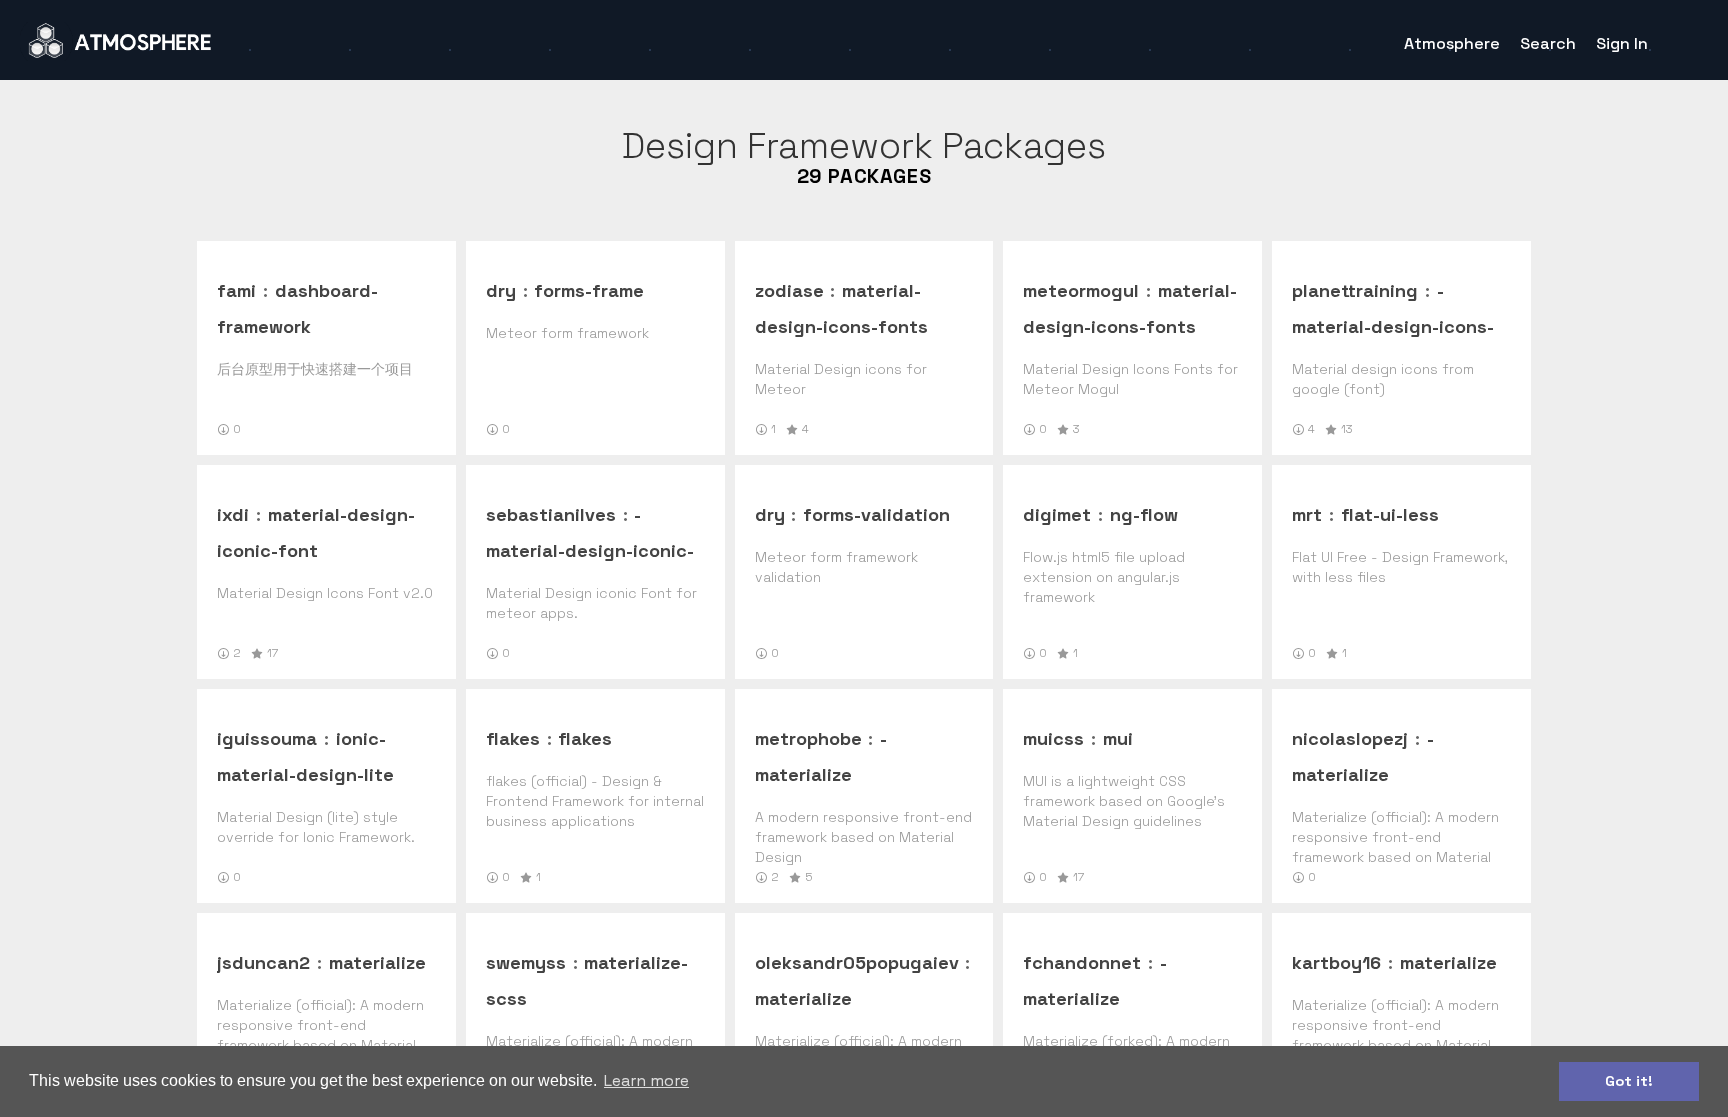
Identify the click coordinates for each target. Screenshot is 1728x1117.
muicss (1053, 738)
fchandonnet (1082, 962)
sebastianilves (551, 514)
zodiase (789, 290)
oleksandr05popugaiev (857, 962)
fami (236, 290)
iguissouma (267, 738)
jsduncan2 (263, 962)
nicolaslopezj (1350, 738)
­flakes (585, 738)
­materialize (377, 962)
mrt (1307, 514)
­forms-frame (589, 290)
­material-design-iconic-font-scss (590, 550)
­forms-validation (876, 514)
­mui (1118, 738)
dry (501, 290)
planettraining (1355, 290)
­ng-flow (1144, 514)
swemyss (526, 962)
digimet (1057, 514)
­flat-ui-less (1390, 514)
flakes (513, 738)
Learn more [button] (646, 1080)
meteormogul (1081, 290)
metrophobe (808, 738)
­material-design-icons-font (1393, 326)
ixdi (233, 514)
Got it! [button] (1629, 1081)
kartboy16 (1336, 962)
